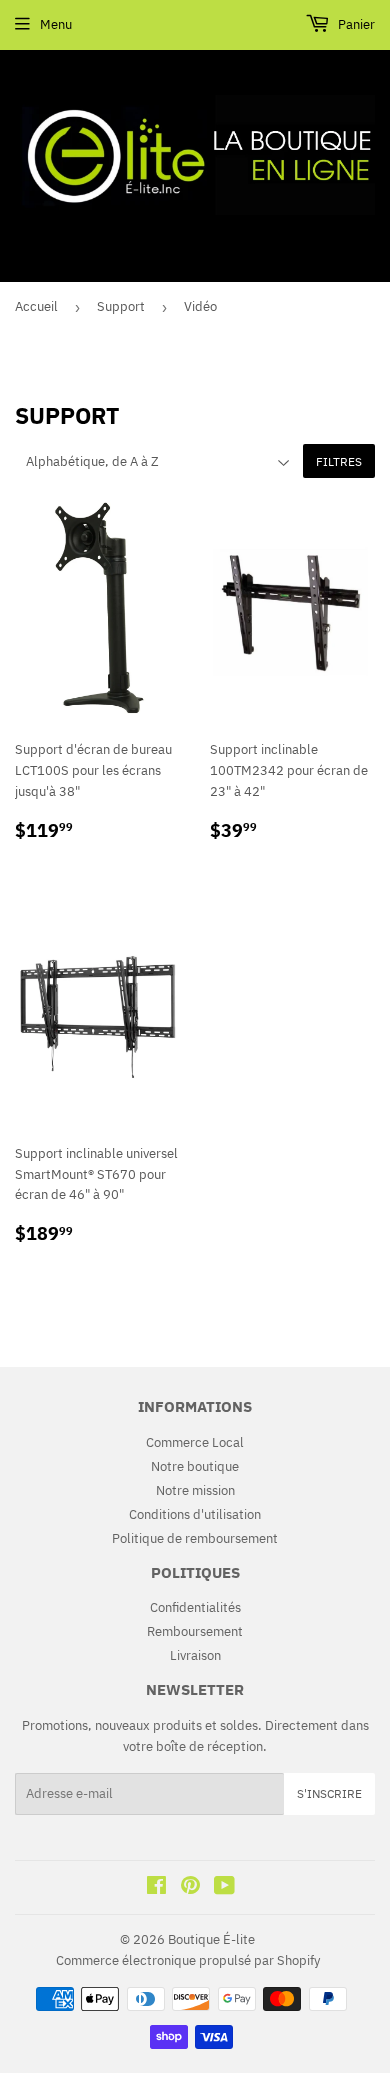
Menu (56, 24)
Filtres (339, 461)
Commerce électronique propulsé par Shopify (188, 1960)
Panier (355, 24)
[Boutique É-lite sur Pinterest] (190, 1888)
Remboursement (195, 1631)
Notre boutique (195, 1466)
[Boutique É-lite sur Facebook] (156, 1888)
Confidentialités (195, 1607)
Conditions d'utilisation (195, 1514)
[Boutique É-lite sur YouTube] (224, 1888)
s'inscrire (329, 1793)
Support (121, 306)
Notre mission (195, 1490)
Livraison (195, 1655)
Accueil (36, 306)
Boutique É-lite (211, 1939)
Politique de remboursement (195, 1538)
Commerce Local (195, 1442)
